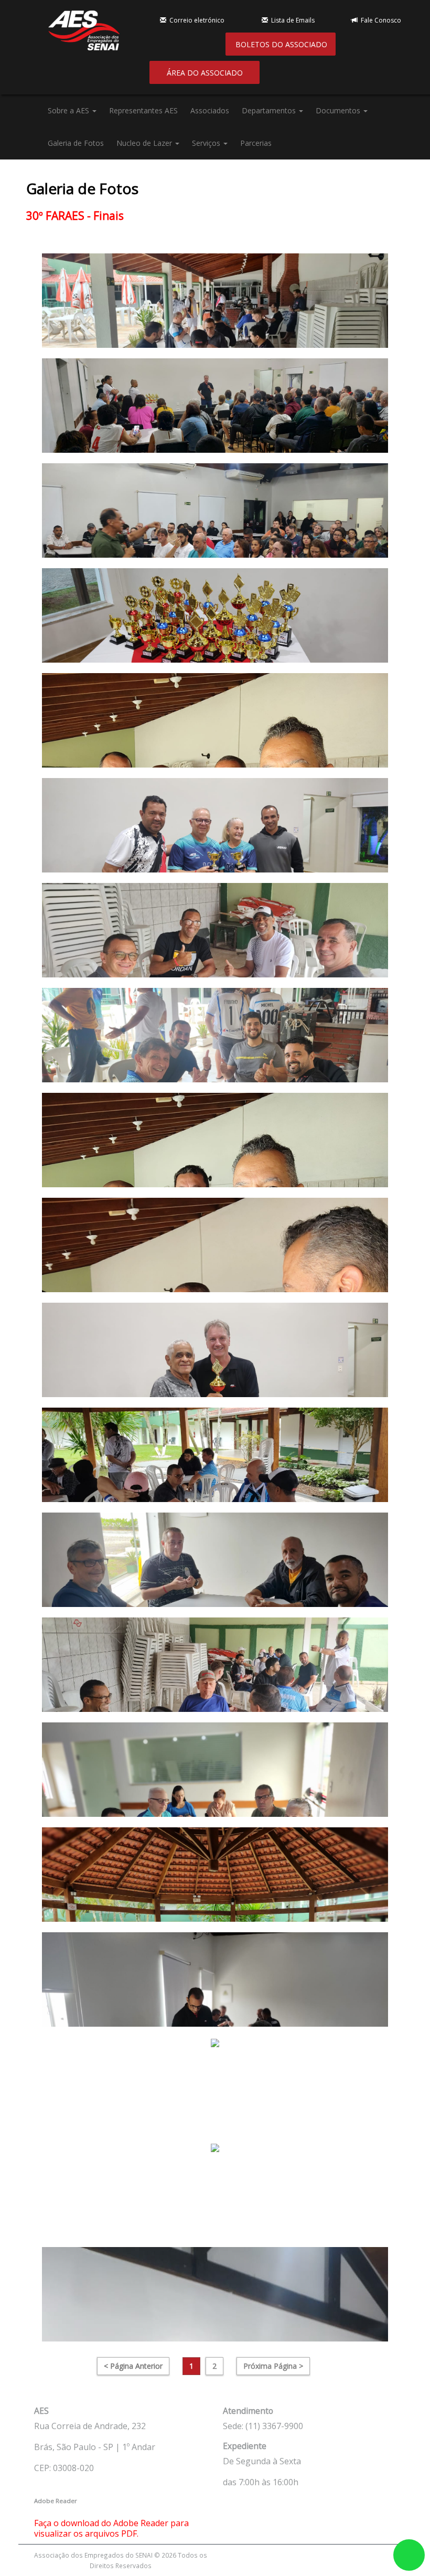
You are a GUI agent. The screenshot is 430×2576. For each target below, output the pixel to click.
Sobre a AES (69, 110)
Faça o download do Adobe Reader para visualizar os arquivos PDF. (111, 2528)
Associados (210, 110)
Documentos (339, 110)
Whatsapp (409, 2555)
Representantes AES (143, 110)
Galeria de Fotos (76, 143)
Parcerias (256, 143)
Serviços (207, 143)
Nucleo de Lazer (145, 143)
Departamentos (270, 110)
